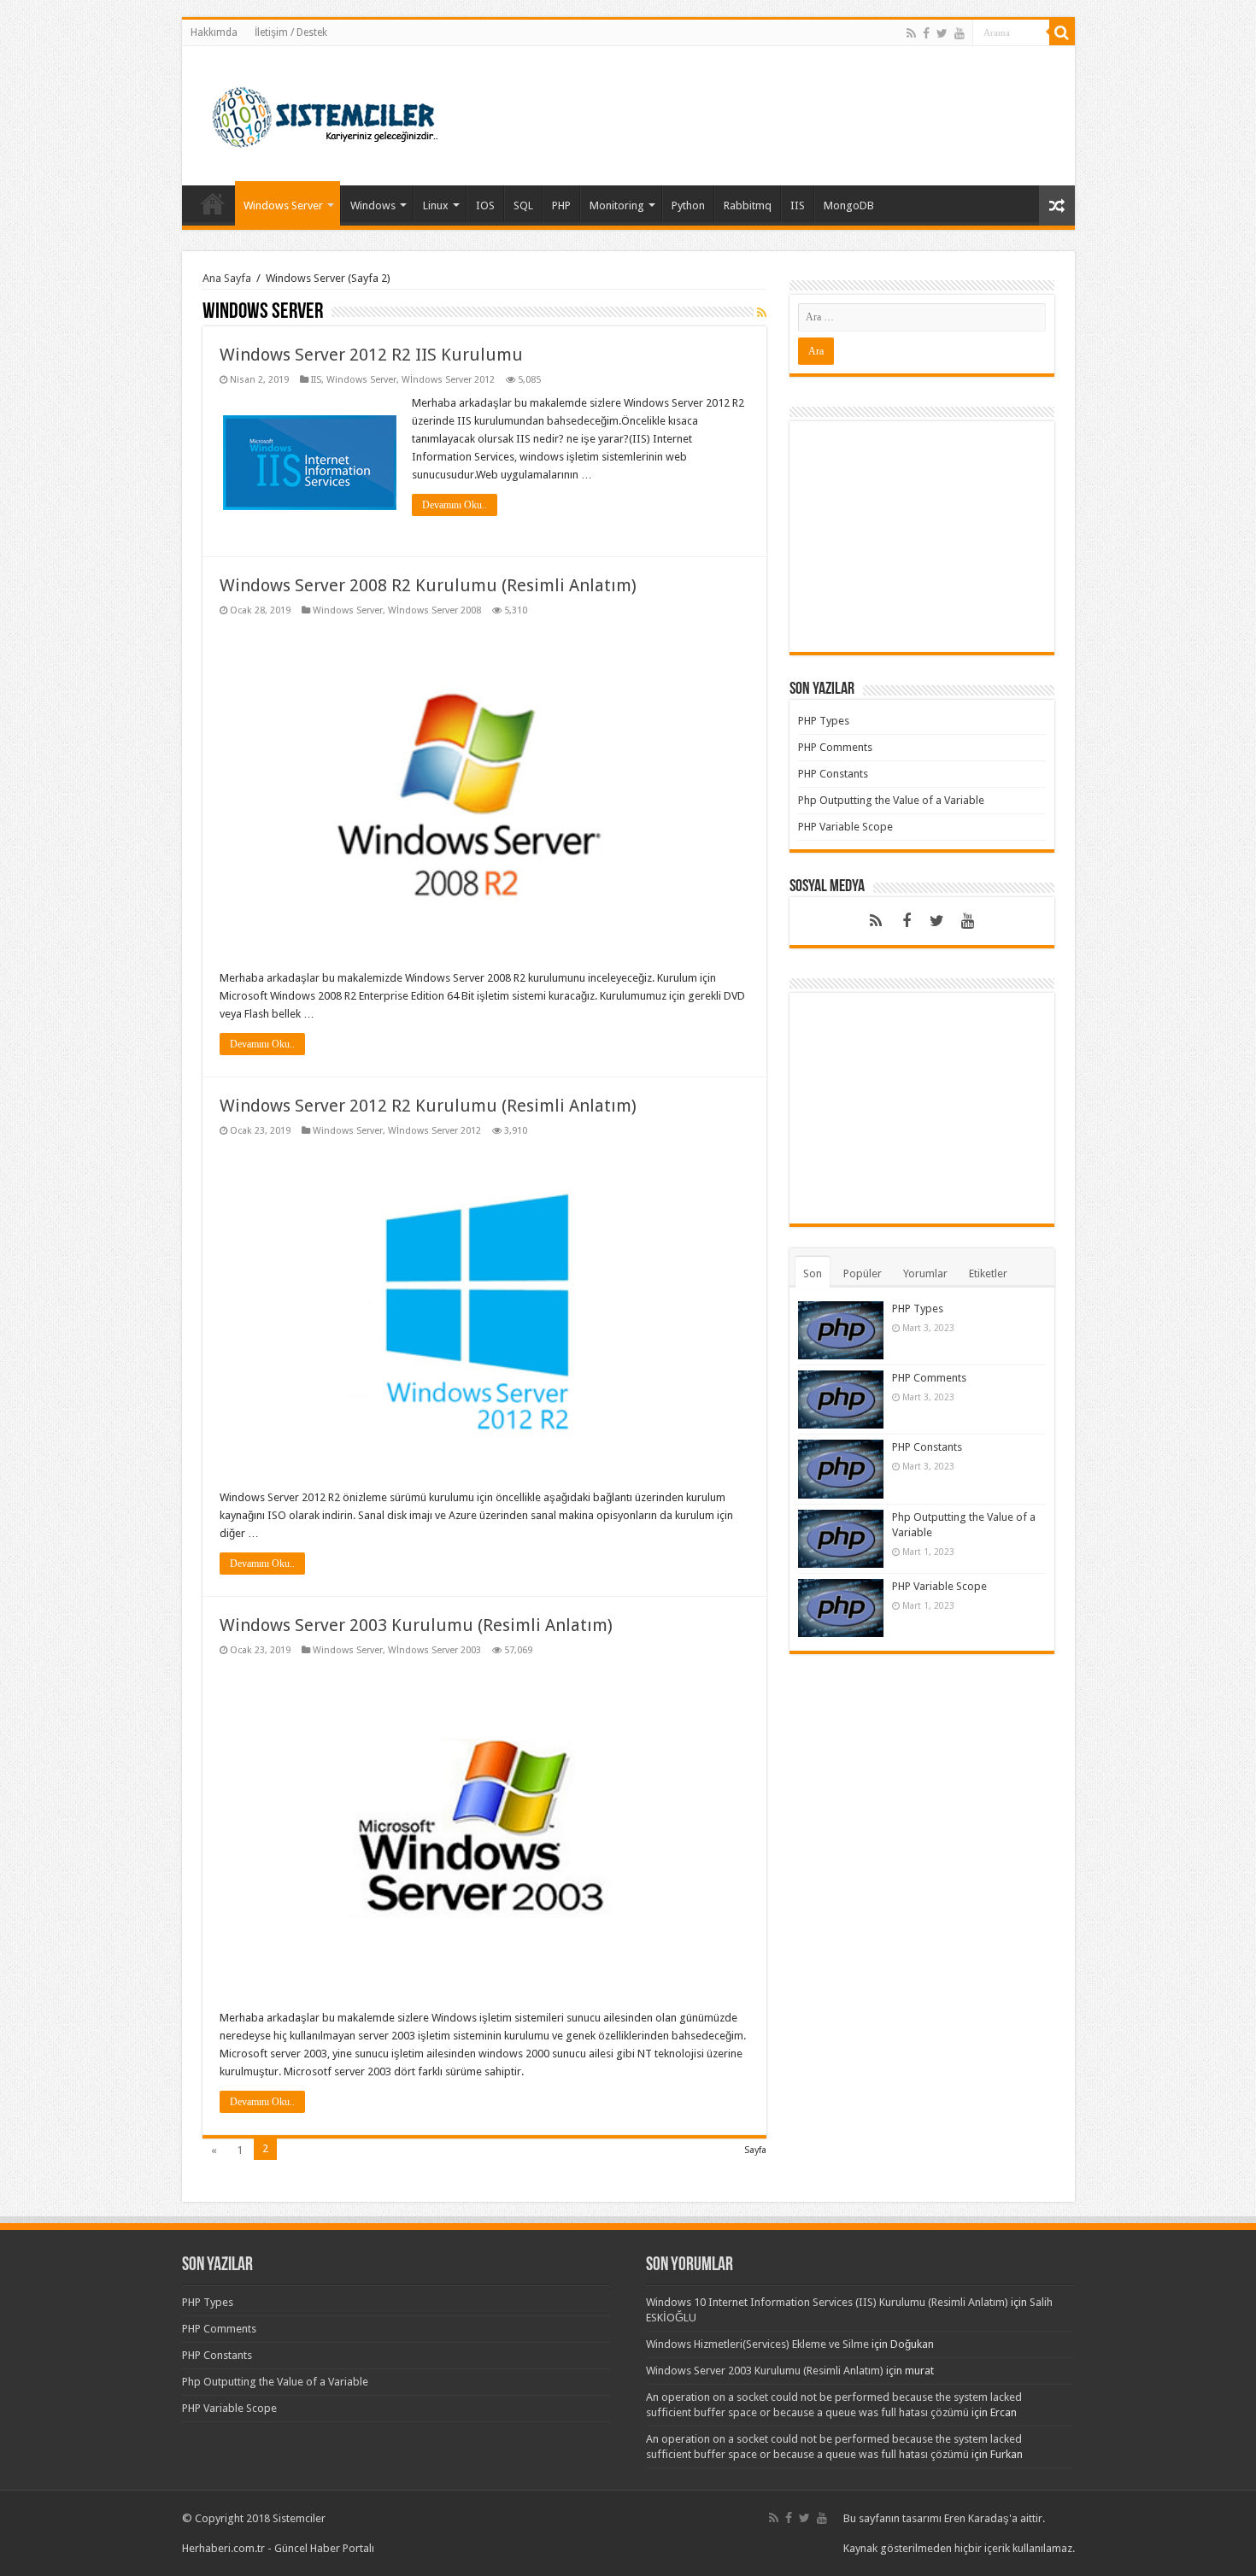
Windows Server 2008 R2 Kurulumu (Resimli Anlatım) (428, 585)
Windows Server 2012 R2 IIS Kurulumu (371, 355)
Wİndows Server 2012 (448, 380)
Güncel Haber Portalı (324, 2548)
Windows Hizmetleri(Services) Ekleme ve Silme (757, 2344)
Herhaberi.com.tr (223, 2548)
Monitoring (617, 205)
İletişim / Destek (291, 32)
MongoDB (849, 205)
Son (813, 1273)
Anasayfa (213, 203)
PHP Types (824, 721)
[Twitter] (942, 33)
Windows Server (283, 205)
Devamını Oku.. (455, 505)
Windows (373, 205)
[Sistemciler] (325, 113)
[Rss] (911, 33)
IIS (798, 205)
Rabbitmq (748, 205)
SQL (523, 205)
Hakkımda (214, 32)
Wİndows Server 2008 (434, 610)
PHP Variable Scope (845, 827)
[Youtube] (960, 33)
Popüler (863, 1273)
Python (688, 205)
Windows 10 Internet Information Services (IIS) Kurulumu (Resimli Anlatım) (827, 2302)
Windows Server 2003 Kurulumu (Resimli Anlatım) (416, 1625)
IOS (485, 205)
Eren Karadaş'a (982, 2518)
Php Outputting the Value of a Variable (891, 800)
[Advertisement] (922, 537)
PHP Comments (835, 747)
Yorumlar (925, 1273)
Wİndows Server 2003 (434, 1650)
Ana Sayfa (227, 278)
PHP (561, 205)
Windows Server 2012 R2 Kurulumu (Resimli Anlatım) (428, 1106)
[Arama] (1062, 32)
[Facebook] (926, 33)
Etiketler (988, 1273)
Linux (436, 205)
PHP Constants (833, 774)
